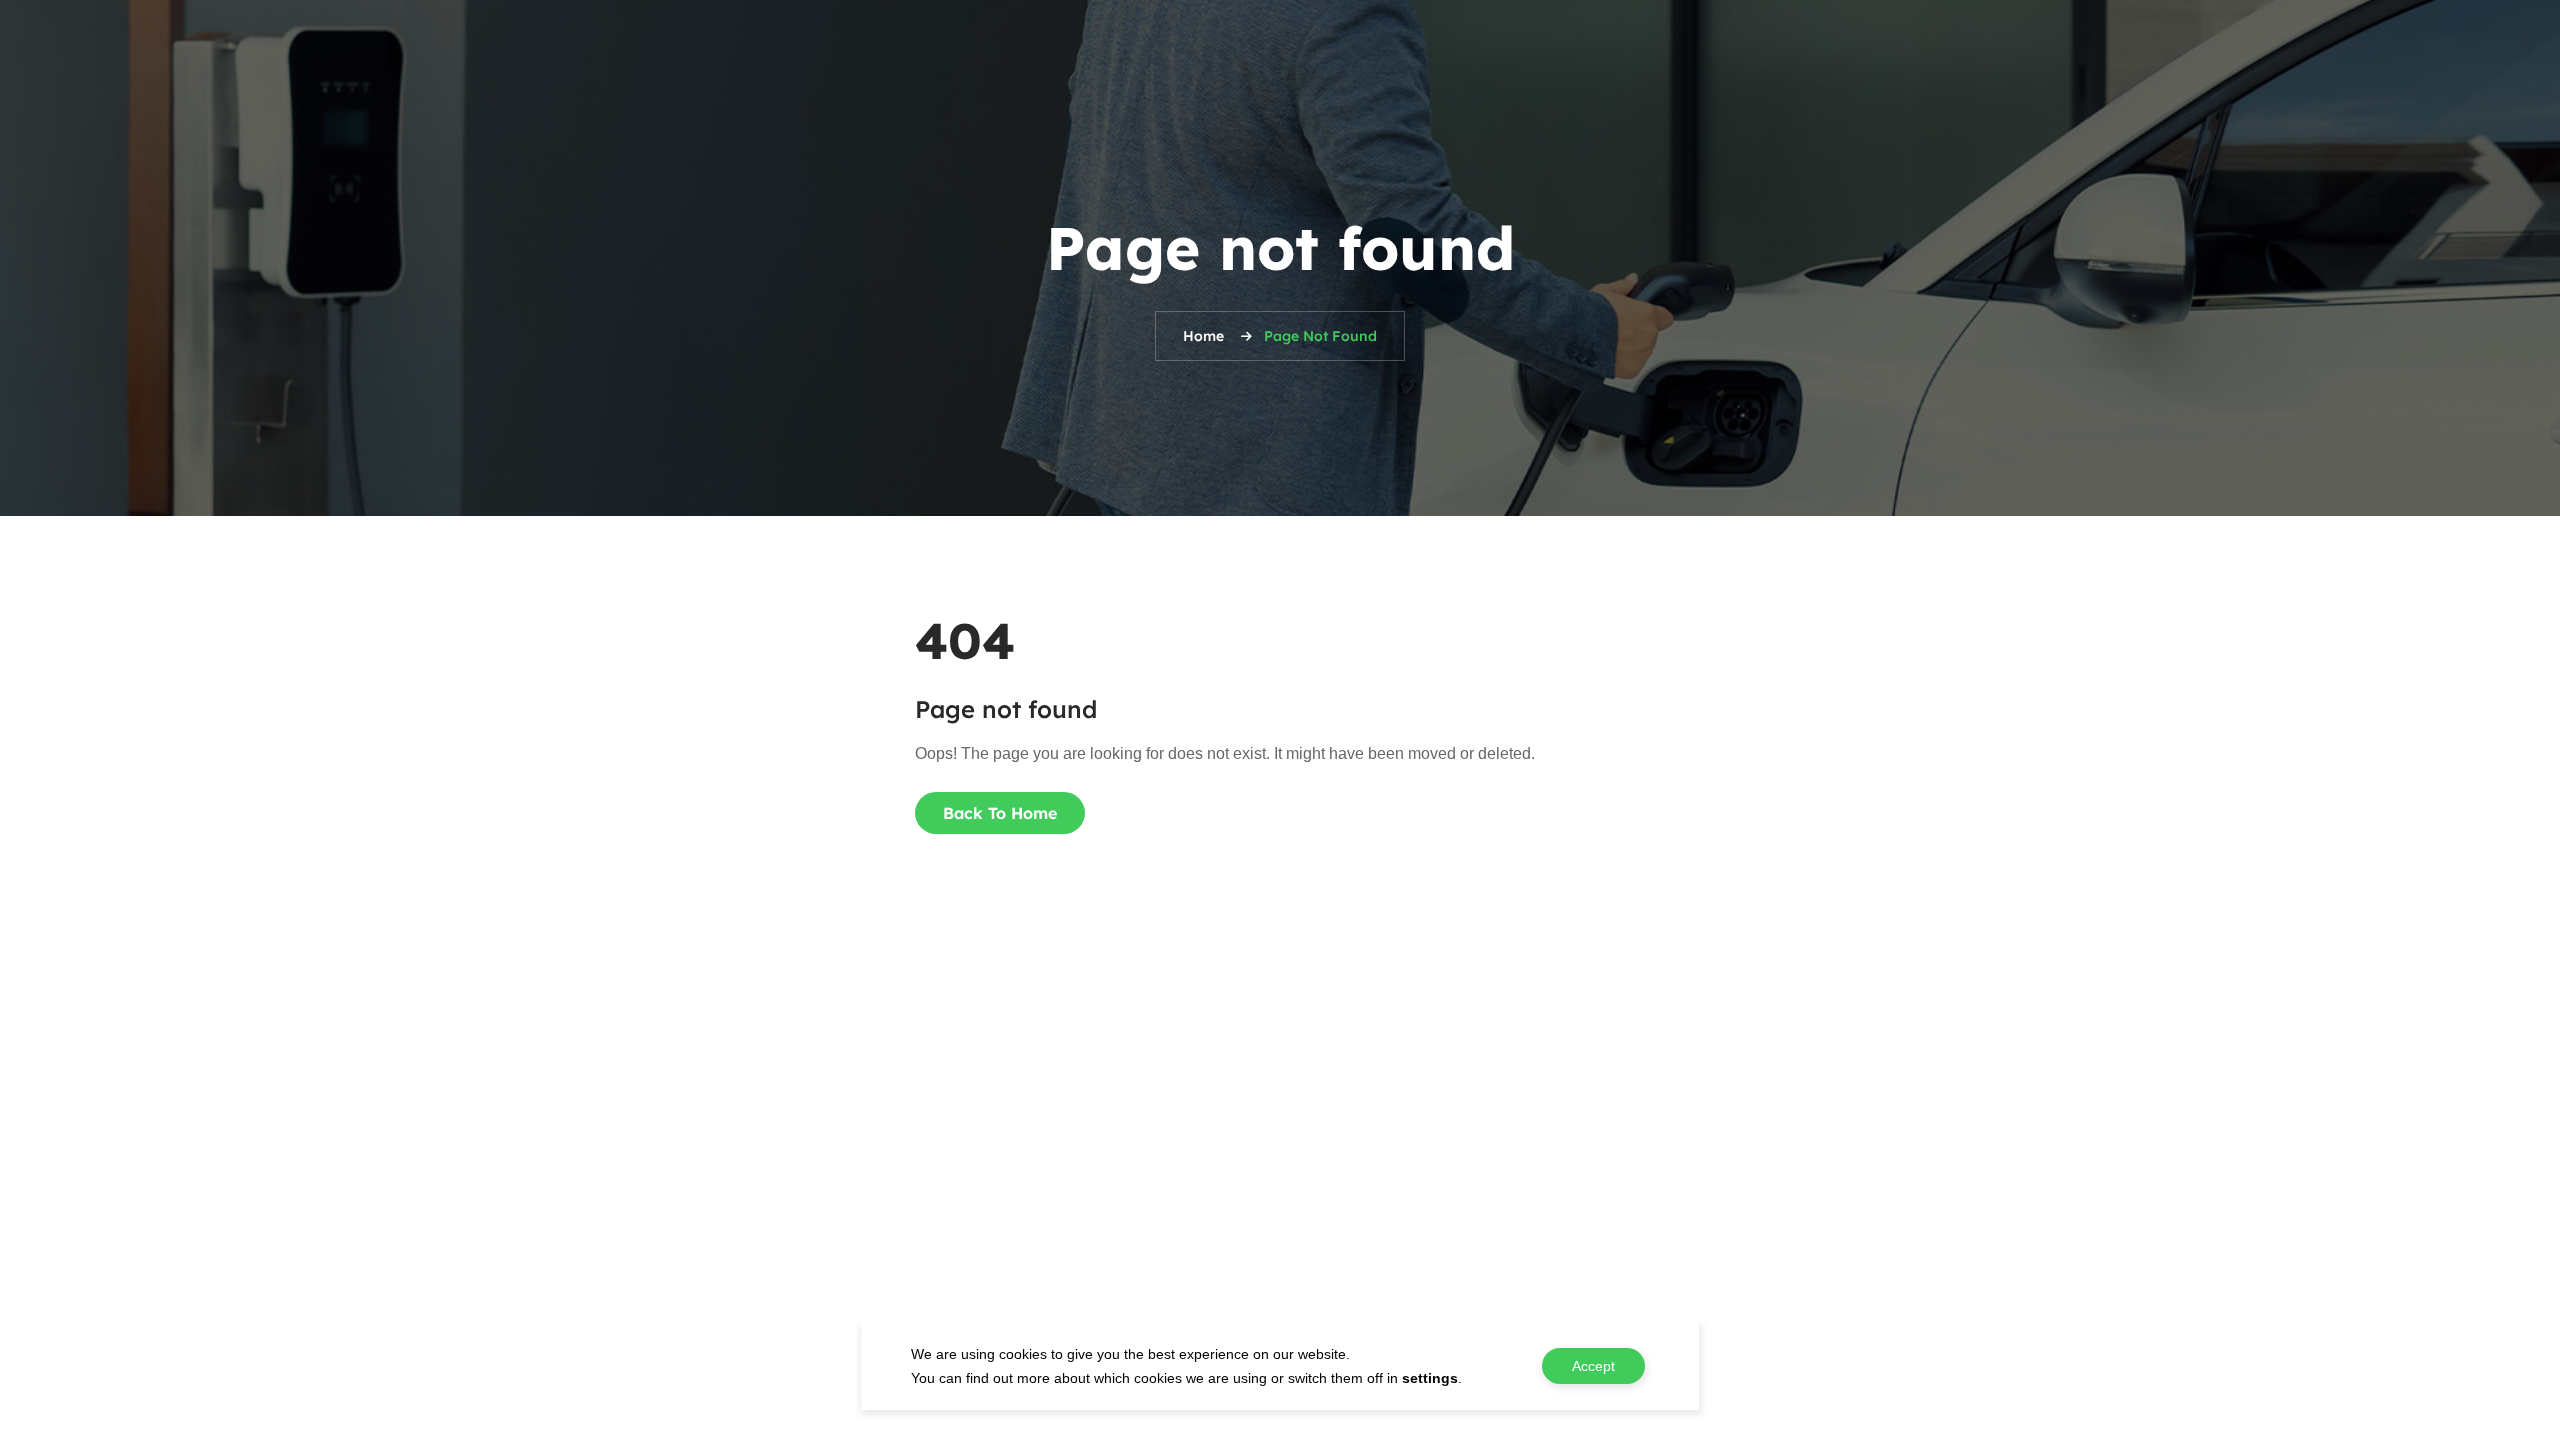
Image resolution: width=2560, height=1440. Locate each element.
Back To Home (1000, 813)
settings (1430, 1378)
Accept (1593, 1366)
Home (1203, 336)
